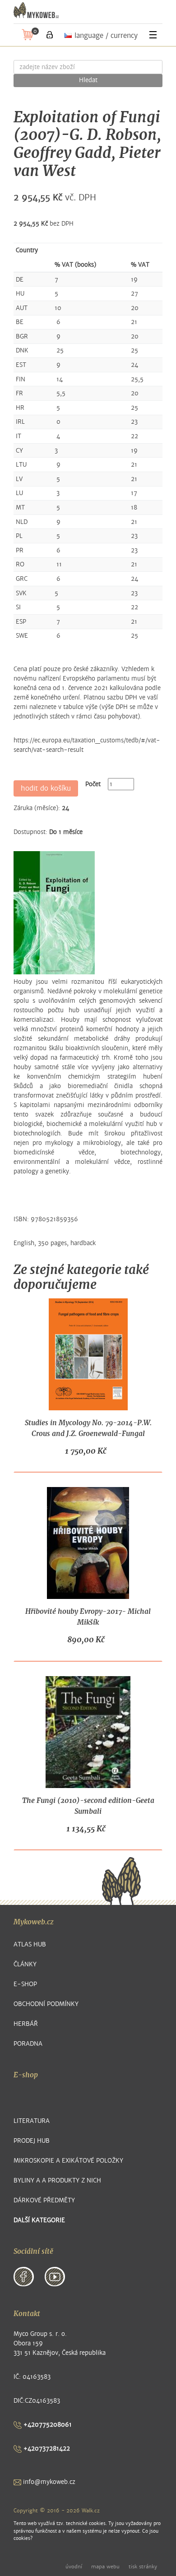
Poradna (28, 2044)
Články (25, 1964)
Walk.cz (91, 2511)
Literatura (32, 2121)
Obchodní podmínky (46, 2004)
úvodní (74, 2567)
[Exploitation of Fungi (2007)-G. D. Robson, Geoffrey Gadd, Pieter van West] (54, 913)
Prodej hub (32, 2141)
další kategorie (39, 2220)
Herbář (26, 2024)
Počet (93, 784)
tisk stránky (143, 2567)
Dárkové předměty (44, 2200)
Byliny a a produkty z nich (57, 2180)
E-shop (25, 1984)
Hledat (88, 80)
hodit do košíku (46, 788)
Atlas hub (30, 1944)
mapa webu (105, 2567)
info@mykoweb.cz (48, 2482)
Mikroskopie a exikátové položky (68, 2161)
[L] (50, 35)
